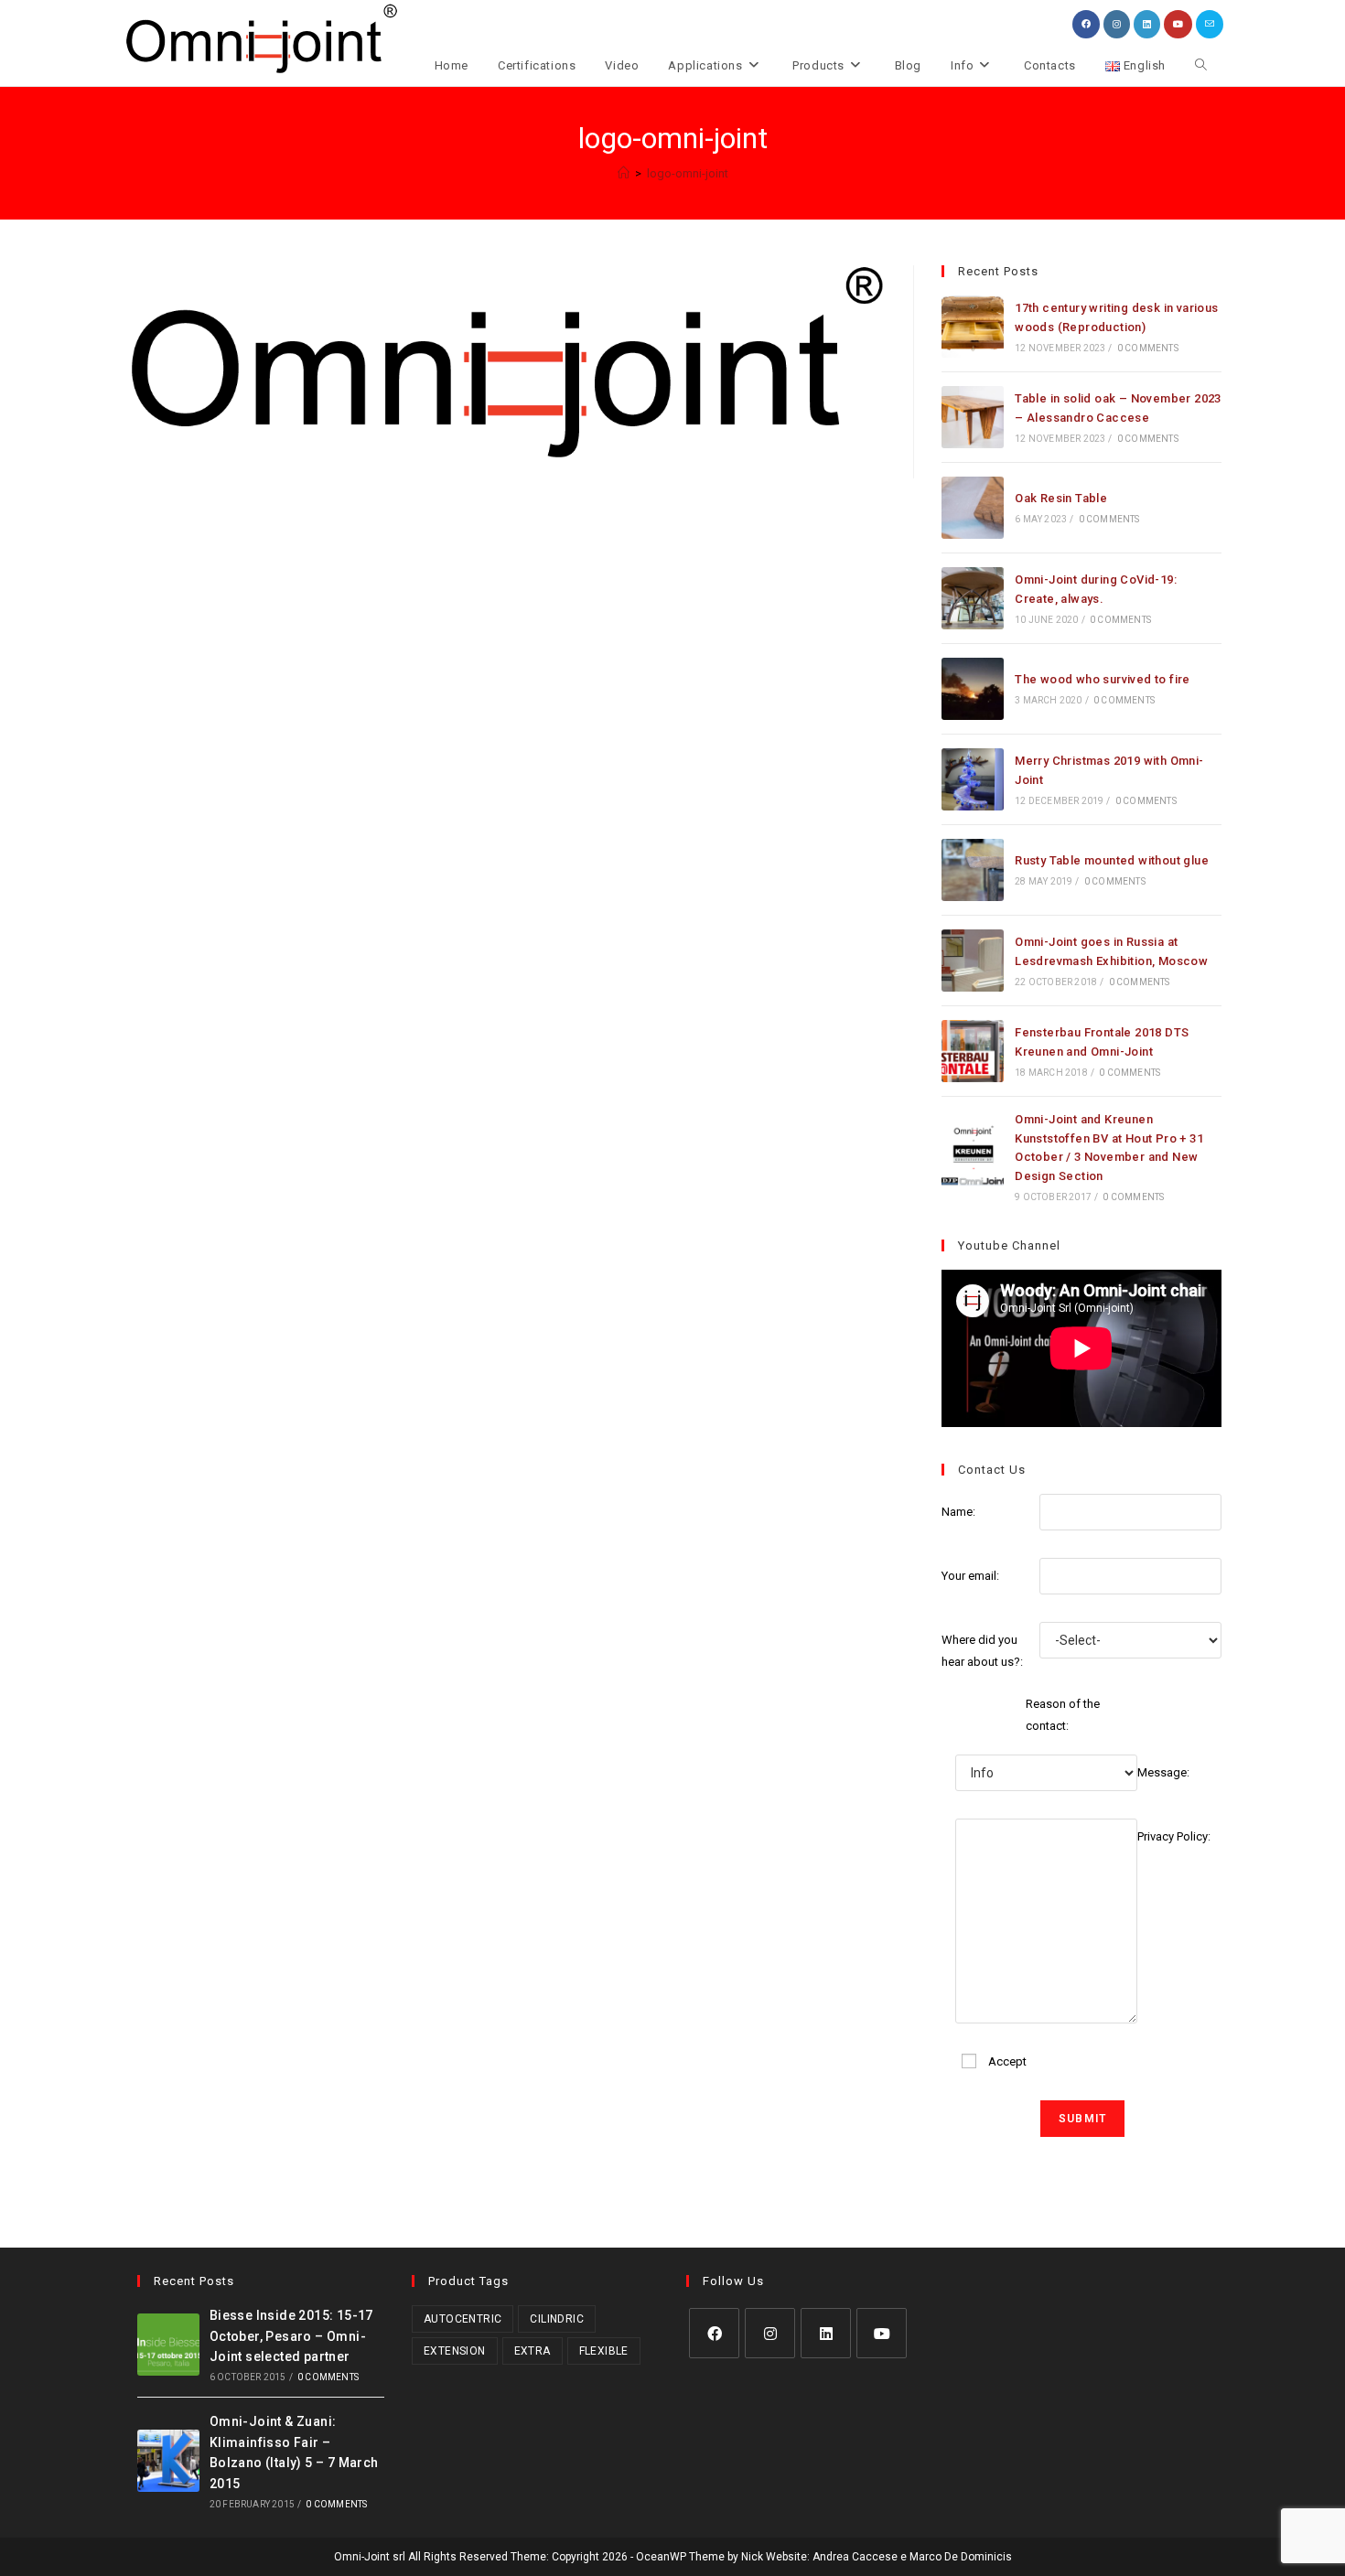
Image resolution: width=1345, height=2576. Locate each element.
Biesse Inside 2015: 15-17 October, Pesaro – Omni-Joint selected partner (291, 2336)
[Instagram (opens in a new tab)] (1117, 24)
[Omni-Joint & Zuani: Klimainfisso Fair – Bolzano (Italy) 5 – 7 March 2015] (168, 2461)
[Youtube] (882, 2333)
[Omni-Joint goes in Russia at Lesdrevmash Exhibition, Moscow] (973, 961)
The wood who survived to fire (1103, 679)
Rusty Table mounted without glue (1112, 860)
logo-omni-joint (688, 173)
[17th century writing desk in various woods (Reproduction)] (973, 327)
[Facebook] (714, 2333)
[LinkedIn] (826, 2333)
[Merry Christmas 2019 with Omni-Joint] (973, 779)
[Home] (624, 173)
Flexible (604, 2351)
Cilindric (557, 2319)
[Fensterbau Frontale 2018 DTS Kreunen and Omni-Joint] (973, 1051)
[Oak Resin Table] (973, 508)
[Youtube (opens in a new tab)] (1178, 24)
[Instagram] (770, 2333)
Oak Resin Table (1061, 498)
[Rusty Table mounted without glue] (973, 870)
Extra (533, 2351)
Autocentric (463, 2319)
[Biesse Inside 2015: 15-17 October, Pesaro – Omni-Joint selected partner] (168, 2345)
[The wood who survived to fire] (973, 689)
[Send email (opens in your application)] (1210, 24)
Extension (455, 2351)
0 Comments (1148, 348)
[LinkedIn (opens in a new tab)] (1147, 24)
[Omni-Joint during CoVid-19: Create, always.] (973, 598)
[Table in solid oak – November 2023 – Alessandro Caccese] (973, 417)
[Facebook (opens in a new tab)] (1086, 24)
